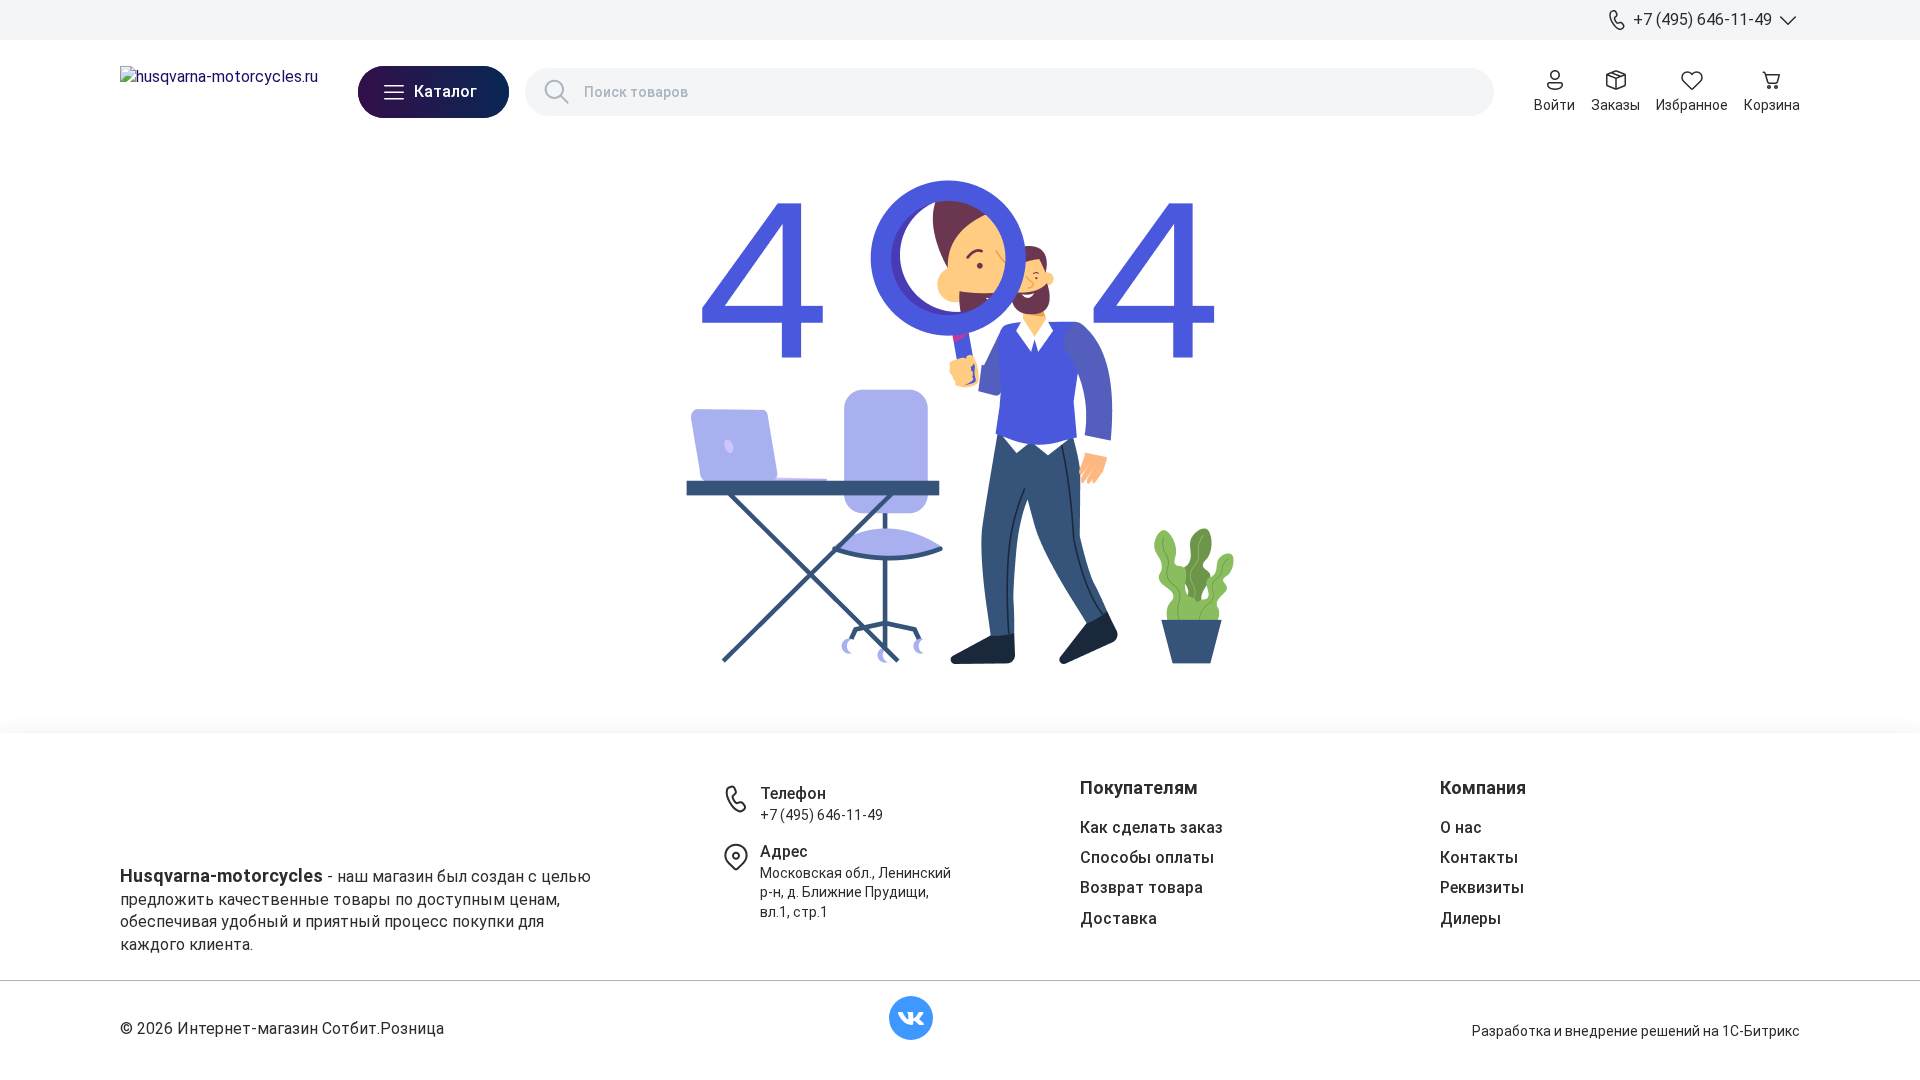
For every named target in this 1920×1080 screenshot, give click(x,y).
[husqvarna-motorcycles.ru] (219, 92)
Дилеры (431, 19)
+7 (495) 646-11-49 (821, 815)
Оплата (281, 19)
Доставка (206, 19)
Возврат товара (1141, 887)
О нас (138, 19)
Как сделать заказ (1151, 827)
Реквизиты (1482, 887)
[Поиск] (557, 92)
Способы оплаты (1147, 857)
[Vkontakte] (911, 1018)
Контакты (355, 19)
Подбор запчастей (535, 19)
